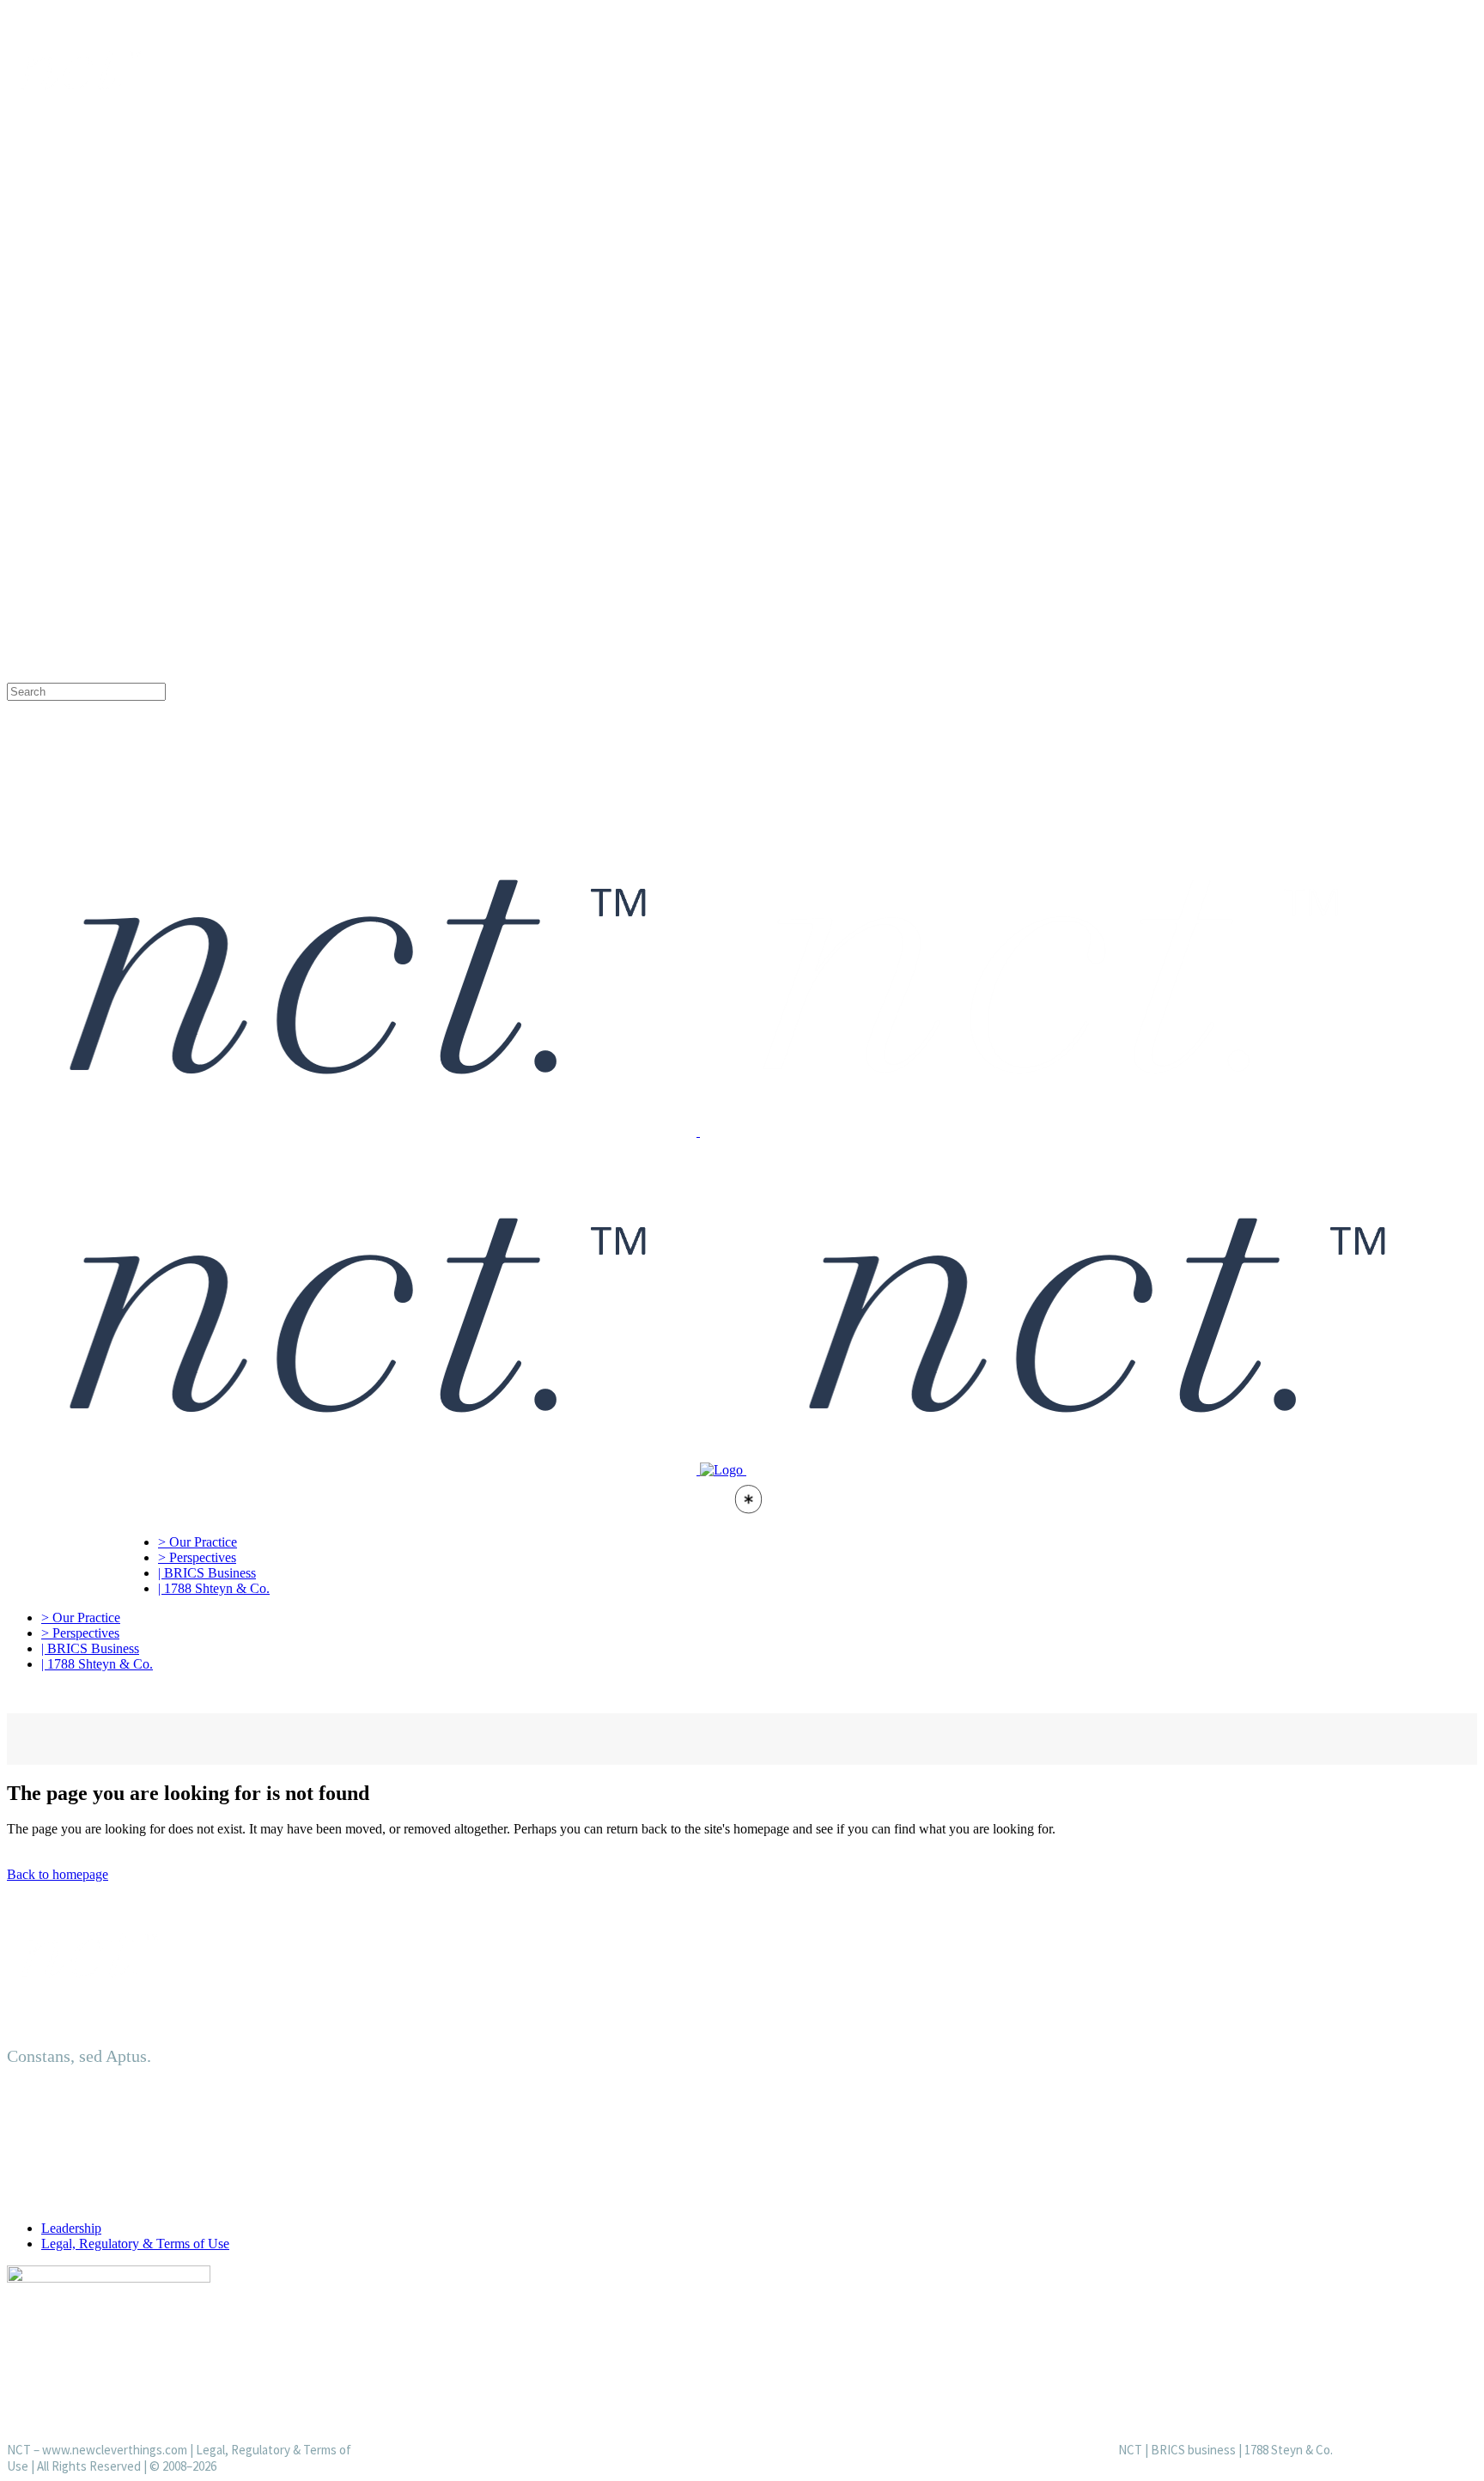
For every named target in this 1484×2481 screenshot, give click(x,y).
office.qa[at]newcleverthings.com (146, 487)
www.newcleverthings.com (115, 2450)
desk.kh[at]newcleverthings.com (142, 658)
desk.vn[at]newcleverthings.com (142, 591)
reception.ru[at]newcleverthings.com (155, 384)
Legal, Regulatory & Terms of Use (135, 2244)
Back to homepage (58, 1874)
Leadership (71, 2228)
